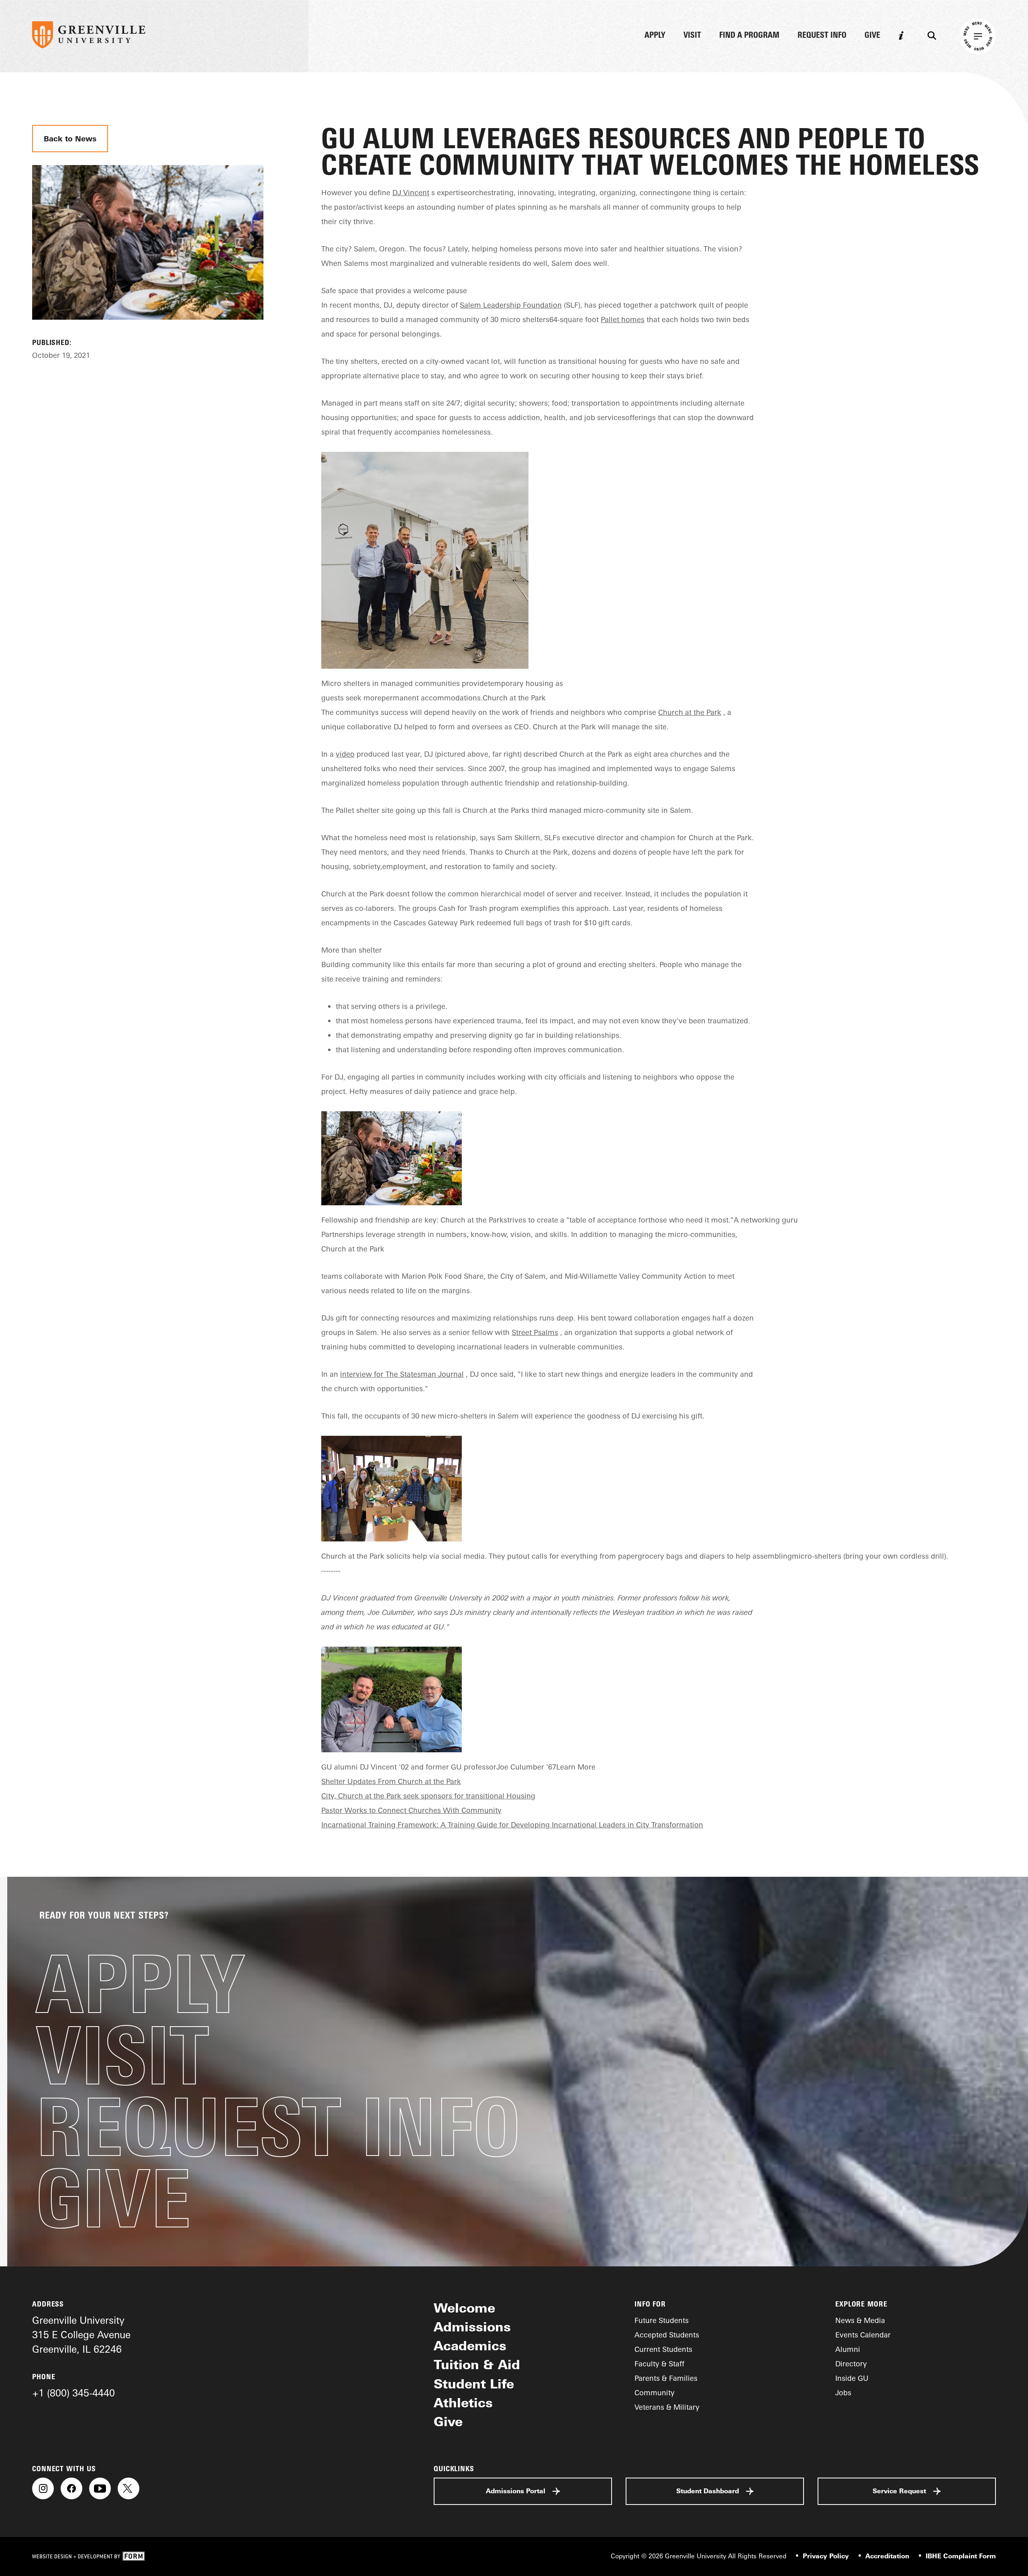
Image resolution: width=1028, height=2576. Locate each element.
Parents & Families (666, 2378)
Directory (851, 2364)
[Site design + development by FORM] (88, 2557)
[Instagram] (43, 2488)
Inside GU (852, 2378)
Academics (470, 2345)
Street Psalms (535, 1332)
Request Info (822, 36)
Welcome (464, 2308)
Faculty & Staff (659, 2364)
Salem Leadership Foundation (511, 305)
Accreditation (887, 2556)
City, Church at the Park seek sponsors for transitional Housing (428, 1796)
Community (655, 2392)
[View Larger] (148, 329)
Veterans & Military (667, 2407)
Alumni (848, 2349)
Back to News (70, 138)
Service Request (899, 2491)
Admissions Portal (516, 2491)
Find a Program (749, 36)
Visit (692, 36)
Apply (655, 36)
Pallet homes (623, 319)
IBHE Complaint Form (961, 2556)
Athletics (463, 2402)
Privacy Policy (826, 2556)
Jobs (843, 2392)
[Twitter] (128, 2488)
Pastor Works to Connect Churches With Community (411, 1810)
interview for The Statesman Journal (402, 1374)
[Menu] (978, 36)
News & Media (860, 2320)
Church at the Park (690, 712)
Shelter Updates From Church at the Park (391, 1781)
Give (872, 36)
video (345, 754)
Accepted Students (667, 2335)
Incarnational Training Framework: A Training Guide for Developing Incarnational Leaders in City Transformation (512, 1825)
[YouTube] (100, 2488)
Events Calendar (863, 2335)
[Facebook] (71, 2488)
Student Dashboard (708, 2491)
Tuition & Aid (477, 2364)
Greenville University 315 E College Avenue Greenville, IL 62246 (81, 2335)
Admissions (472, 2327)
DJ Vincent (411, 192)
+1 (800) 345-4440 (73, 2393)
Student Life (474, 2384)
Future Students (662, 2320)
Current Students (663, 2349)
